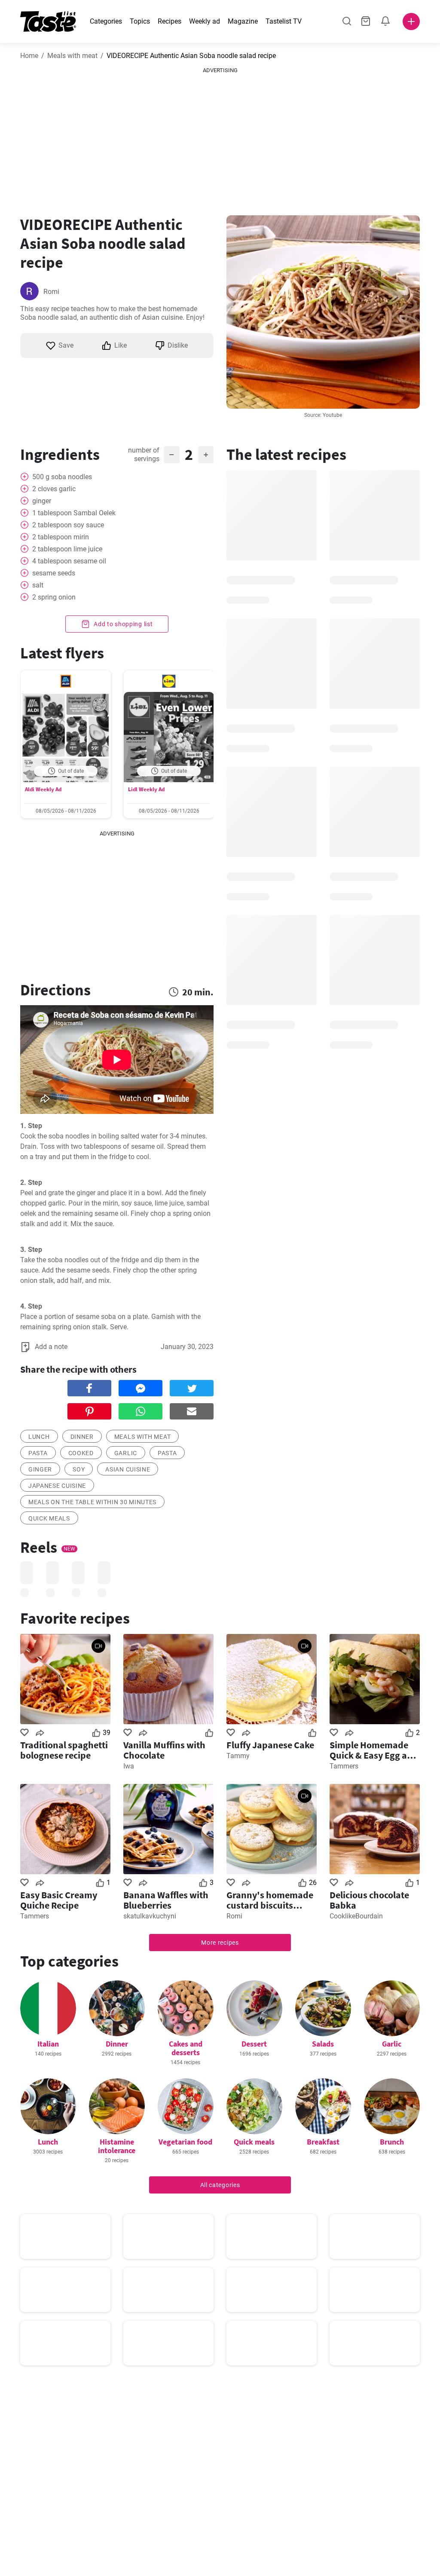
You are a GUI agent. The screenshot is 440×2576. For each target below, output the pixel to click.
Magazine (243, 21)
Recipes (170, 21)
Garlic (392, 2044)
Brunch (392, 2142)
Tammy (238, 1756)
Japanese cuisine (57, 1486)
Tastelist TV (284, 21)
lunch (39, 1437)
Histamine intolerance (117, 2146)
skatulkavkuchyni (150, 1916)
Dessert (254, 2044)
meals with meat (143, 1437)
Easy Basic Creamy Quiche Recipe (59, 1900)
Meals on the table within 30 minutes (92, 1502)
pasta (38, 1453)
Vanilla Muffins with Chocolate (164, 1750)
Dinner (117, 2044)
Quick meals (49, 1518)
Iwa (129, 1766)
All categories (220, 2185)
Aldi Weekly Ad (43, 789)
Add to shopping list (123, 624)
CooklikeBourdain (356, 1916)
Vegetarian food (185, 2142)
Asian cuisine (128, 1469)
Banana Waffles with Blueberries (166, 1900)
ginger (40, 1469)
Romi (51, 292)
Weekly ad (205, 21)
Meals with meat (72, 56)
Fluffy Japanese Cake (270, 1745)
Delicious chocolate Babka (369, 1900)
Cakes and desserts (186, 2048)
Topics (140, 21)
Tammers (344, 1766)
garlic (126, 1453)
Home (29, 56)
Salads (323, 2044)
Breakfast (323, 2142)
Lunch (48, 2142)
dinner (82, 1437)
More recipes (220, 1943)
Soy (79, 1469)
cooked (81, 1453)
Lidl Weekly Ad (146, 789)
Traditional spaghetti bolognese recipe (64, 1750)
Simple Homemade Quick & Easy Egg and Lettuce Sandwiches (374, 1750)
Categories (106, 21)
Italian (48, 2044)
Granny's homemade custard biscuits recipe (270, 1900)
